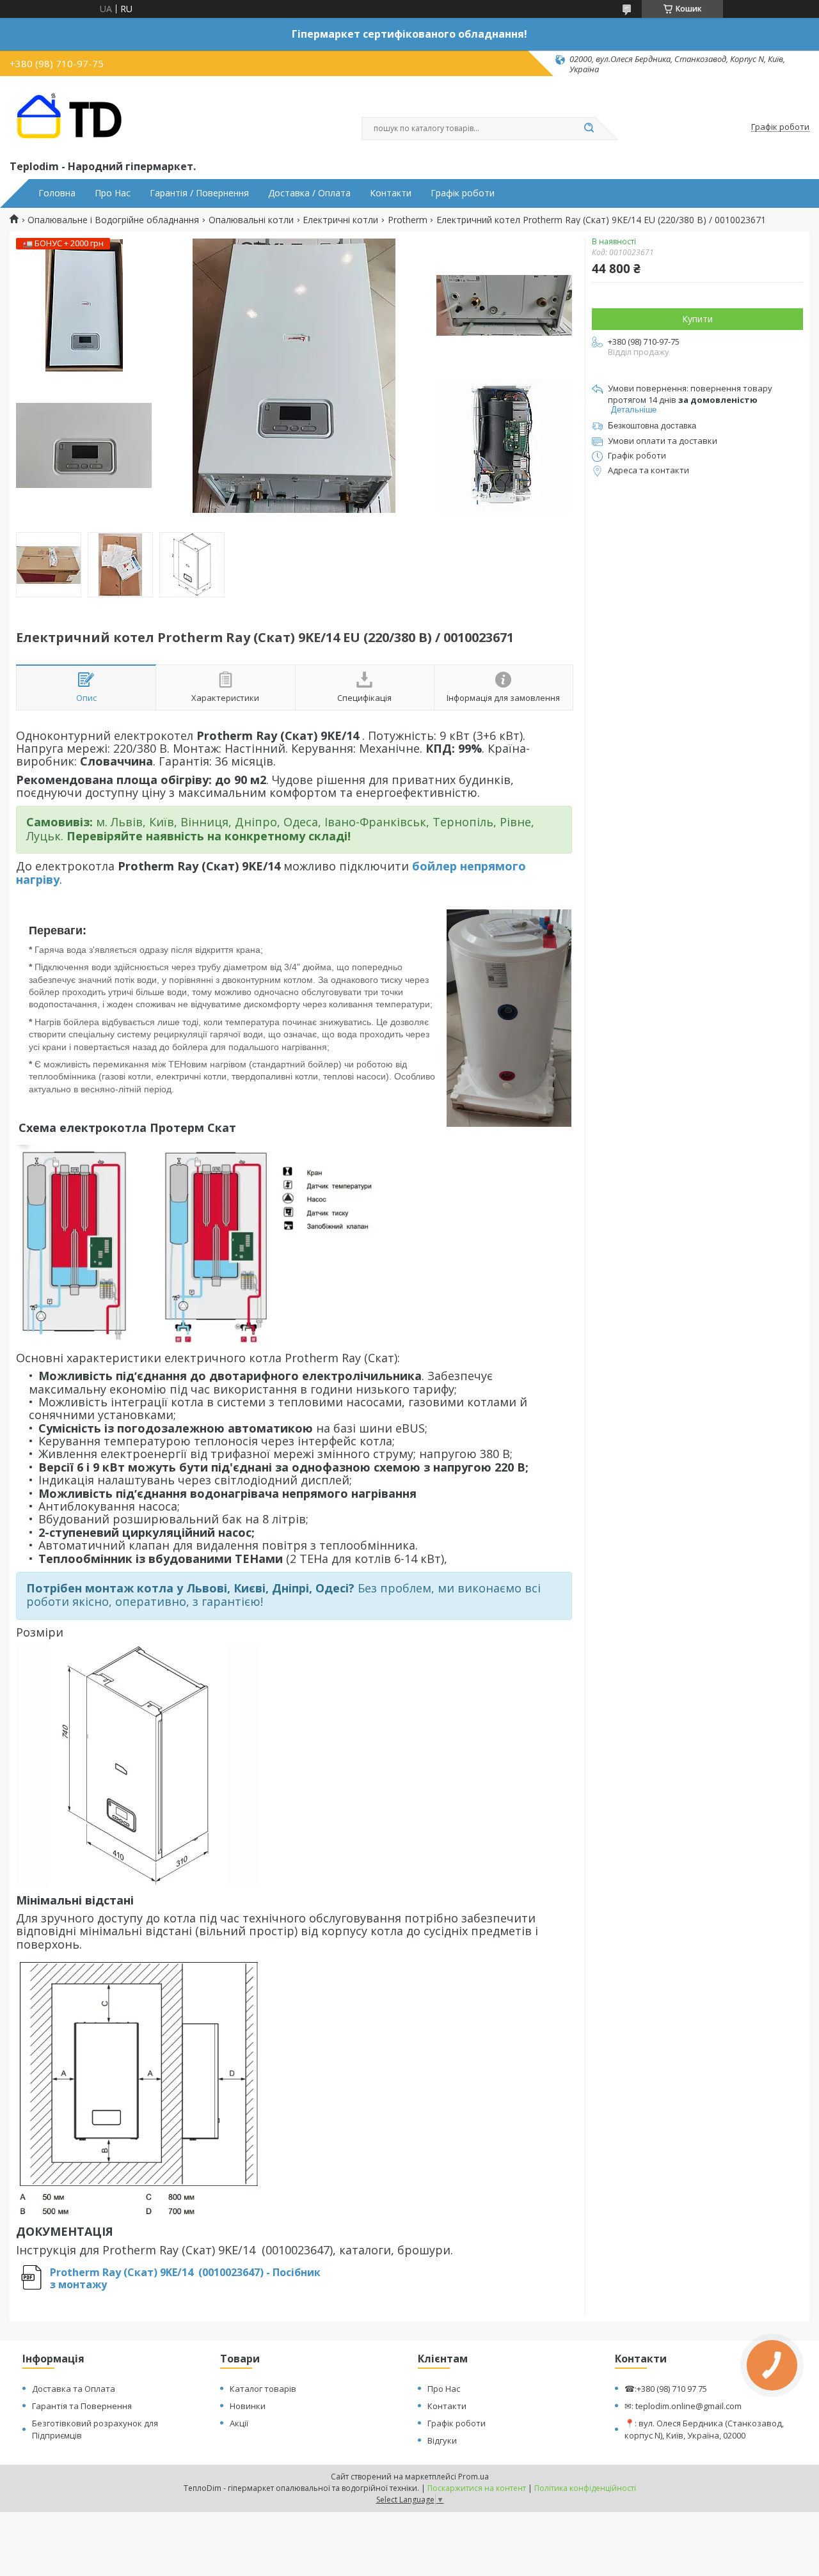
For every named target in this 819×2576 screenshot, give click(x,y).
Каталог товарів (263, 2389)
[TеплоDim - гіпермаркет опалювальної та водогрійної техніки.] (74, 116)
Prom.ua (473, 2477)
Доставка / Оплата (309, 193)
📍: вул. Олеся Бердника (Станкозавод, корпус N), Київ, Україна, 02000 (704, 2429)
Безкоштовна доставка (652, 426)
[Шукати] (589, 129)
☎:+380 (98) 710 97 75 (666, 2389)
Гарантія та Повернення (82, 2406)
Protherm (408, 220)
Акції (239, 2423)
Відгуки (442, 2440)
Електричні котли (340, 220)
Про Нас (113, 193)
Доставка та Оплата (74, 2389)
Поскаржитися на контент (477, 2488)
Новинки (248, 2406)
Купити (697, 319)
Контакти (391, 193)
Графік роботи (463, 193)
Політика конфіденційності (585, 2488)
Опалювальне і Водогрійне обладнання (113, 220)
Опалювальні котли (251, 220)
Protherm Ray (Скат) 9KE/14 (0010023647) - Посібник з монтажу (185, 2278)
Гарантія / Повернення (199, 193)
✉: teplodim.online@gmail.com (683, 2406)
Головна (57, 193)
